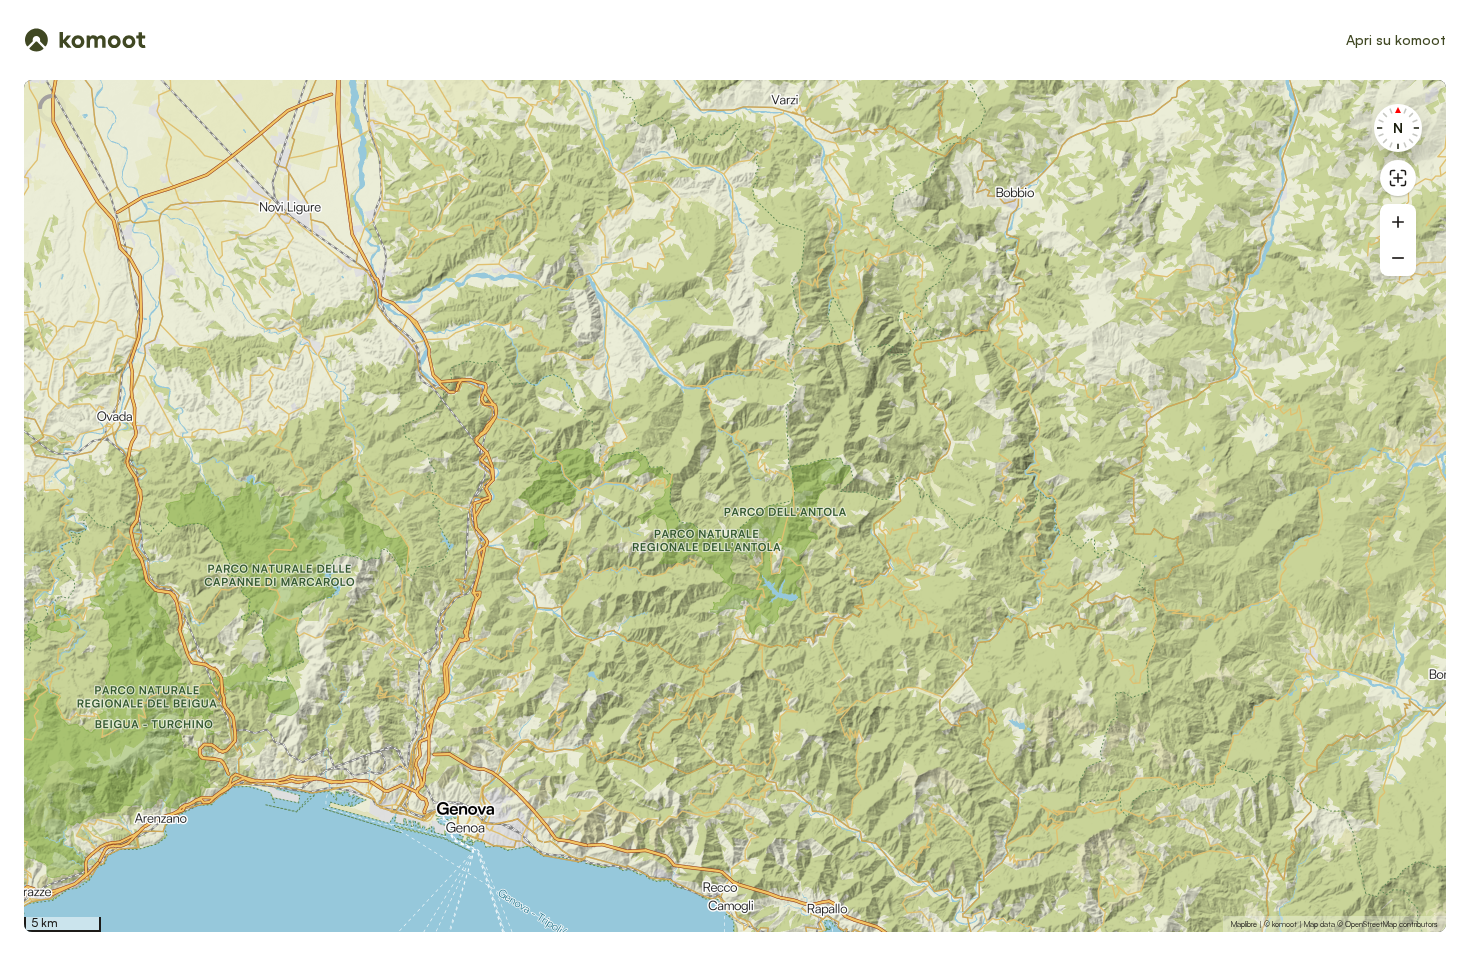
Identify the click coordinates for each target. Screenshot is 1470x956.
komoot (1284, 924)
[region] (735, 506)
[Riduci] (1398, 258)
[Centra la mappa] (1398, 178)
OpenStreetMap (1371, 924)
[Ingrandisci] (1398, 222)
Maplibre (1244, 924)
